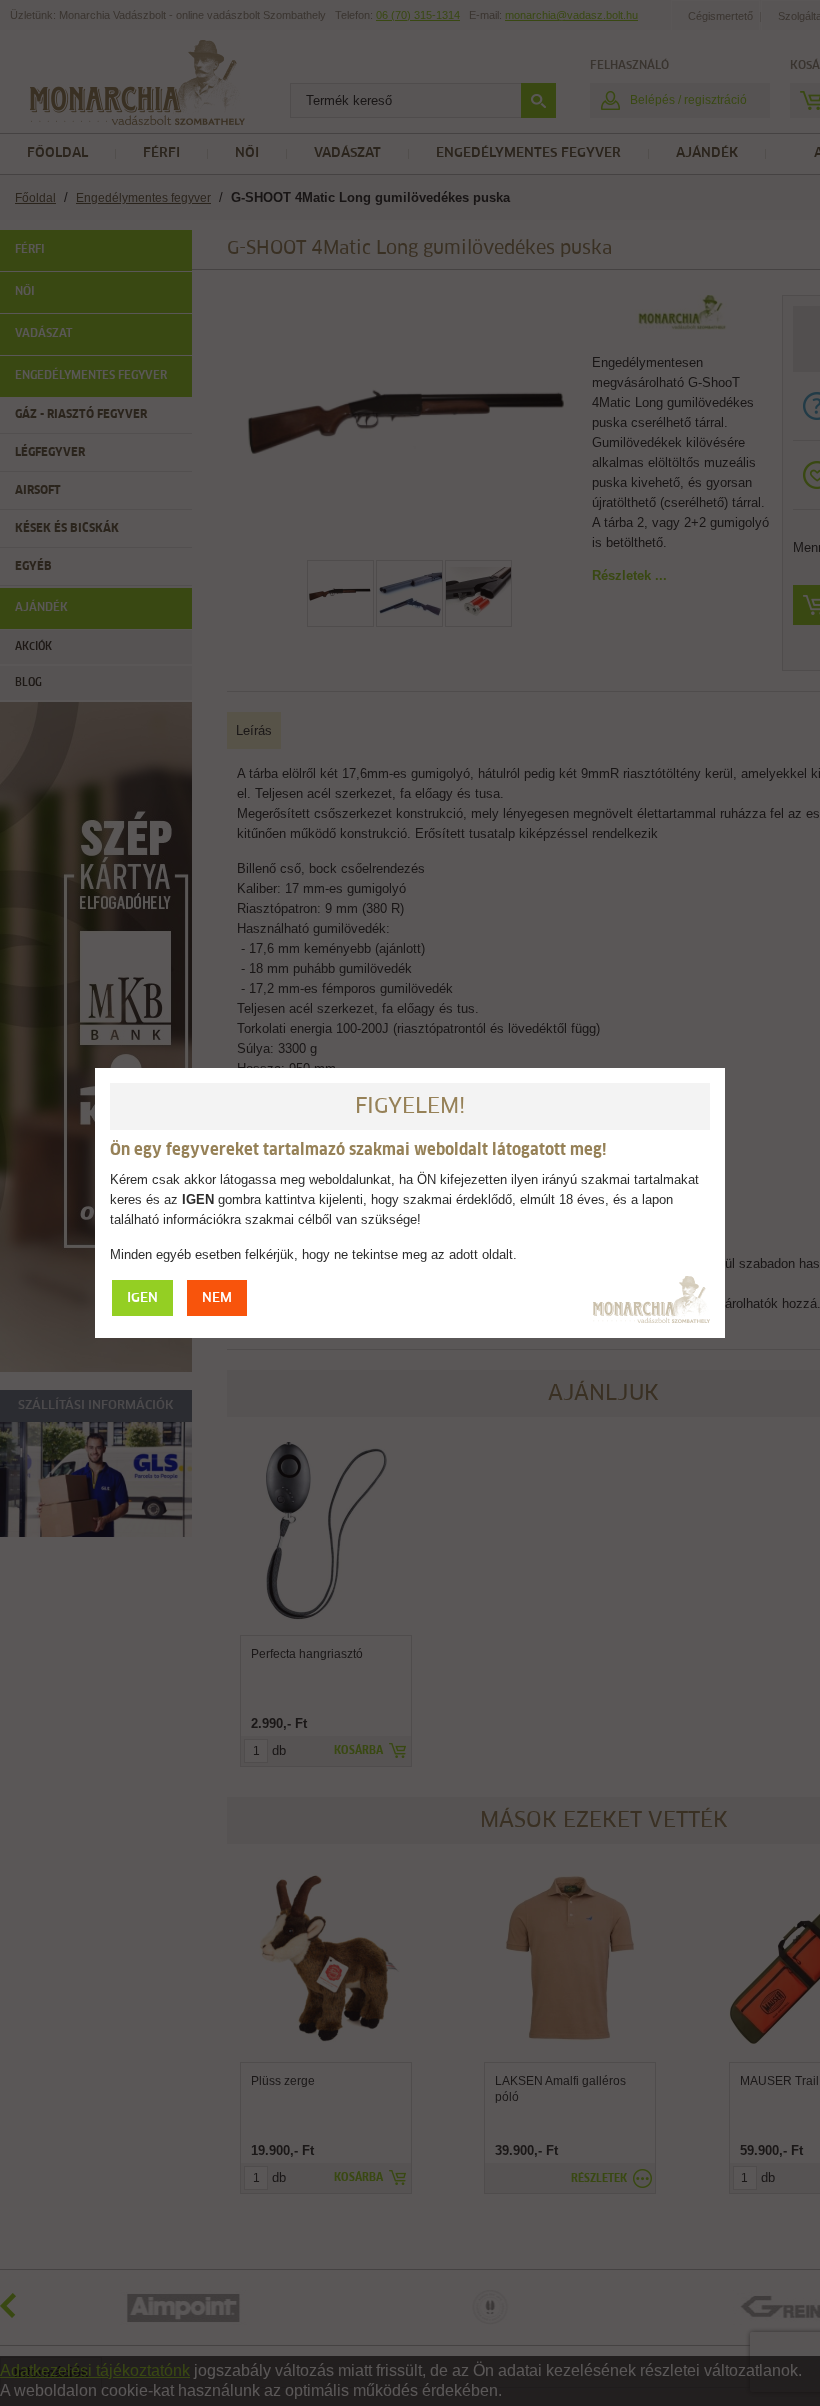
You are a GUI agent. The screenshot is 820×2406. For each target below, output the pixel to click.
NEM (217, 1298)
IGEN (142, 1298)
